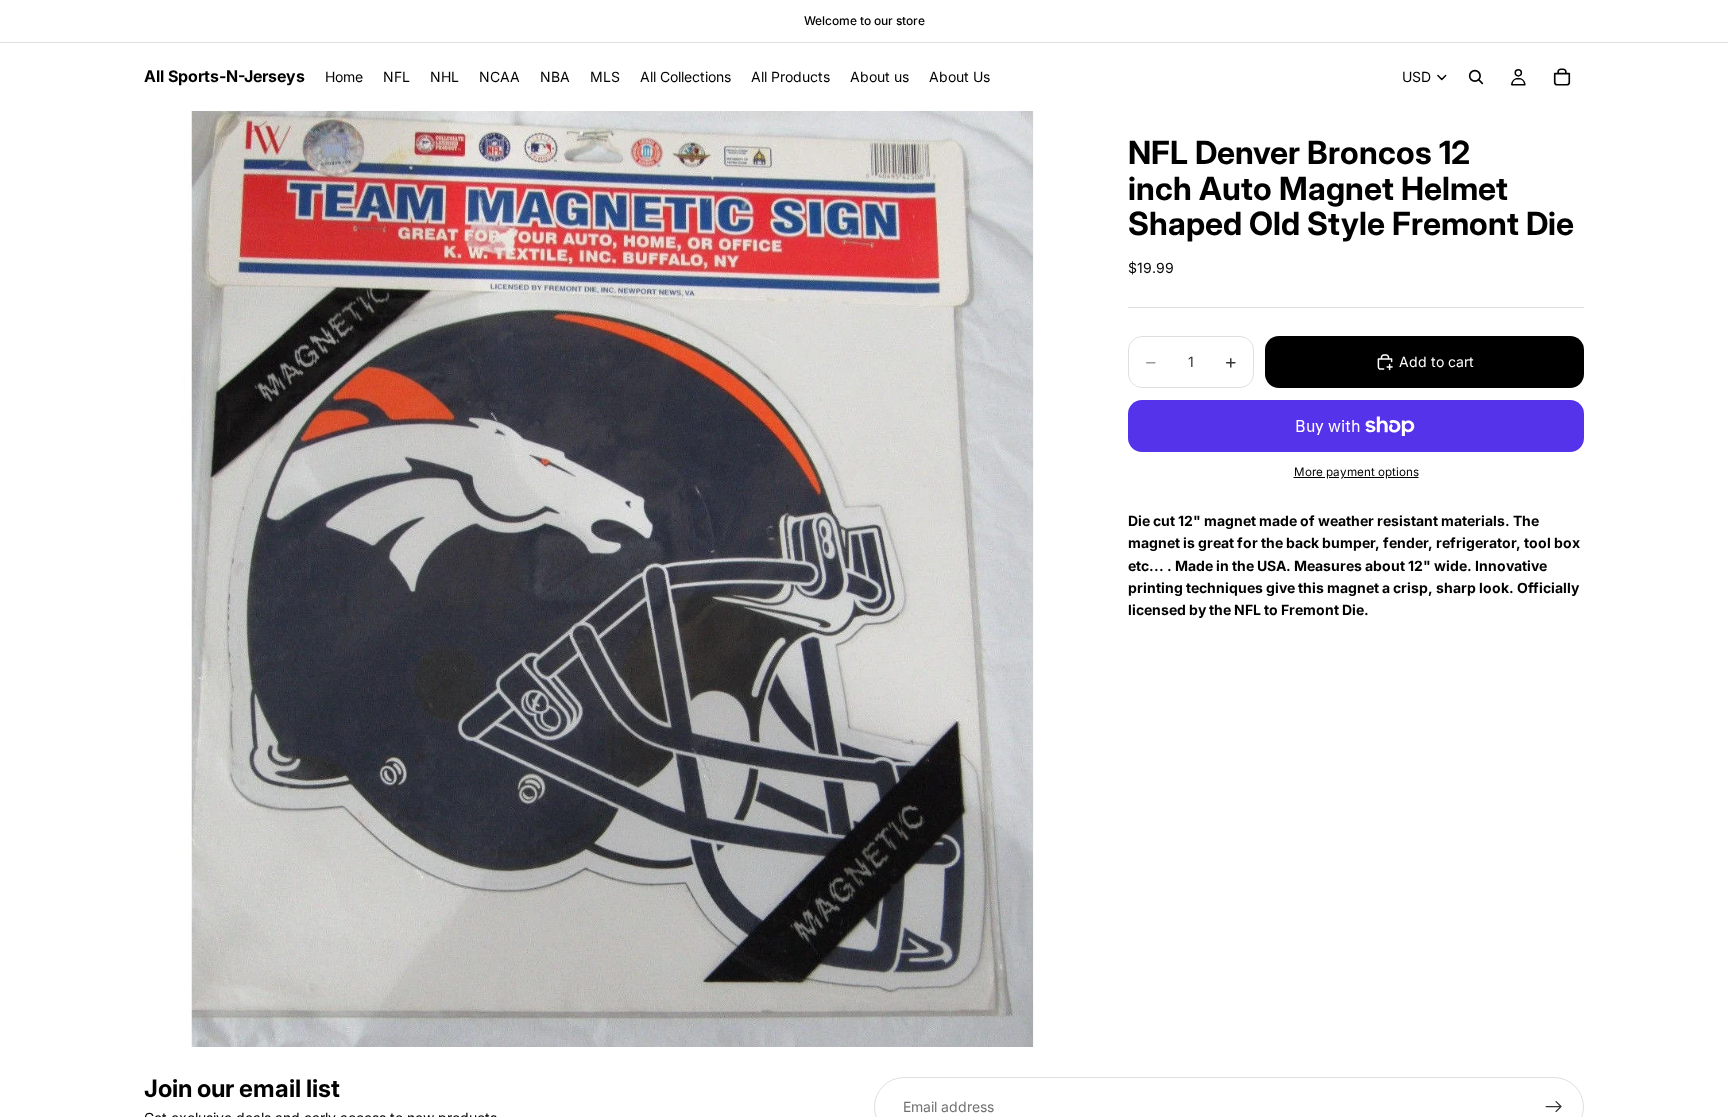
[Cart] (1562, 77)
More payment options (1356, 472)
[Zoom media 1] (612, 579)
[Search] (1476, 77)
